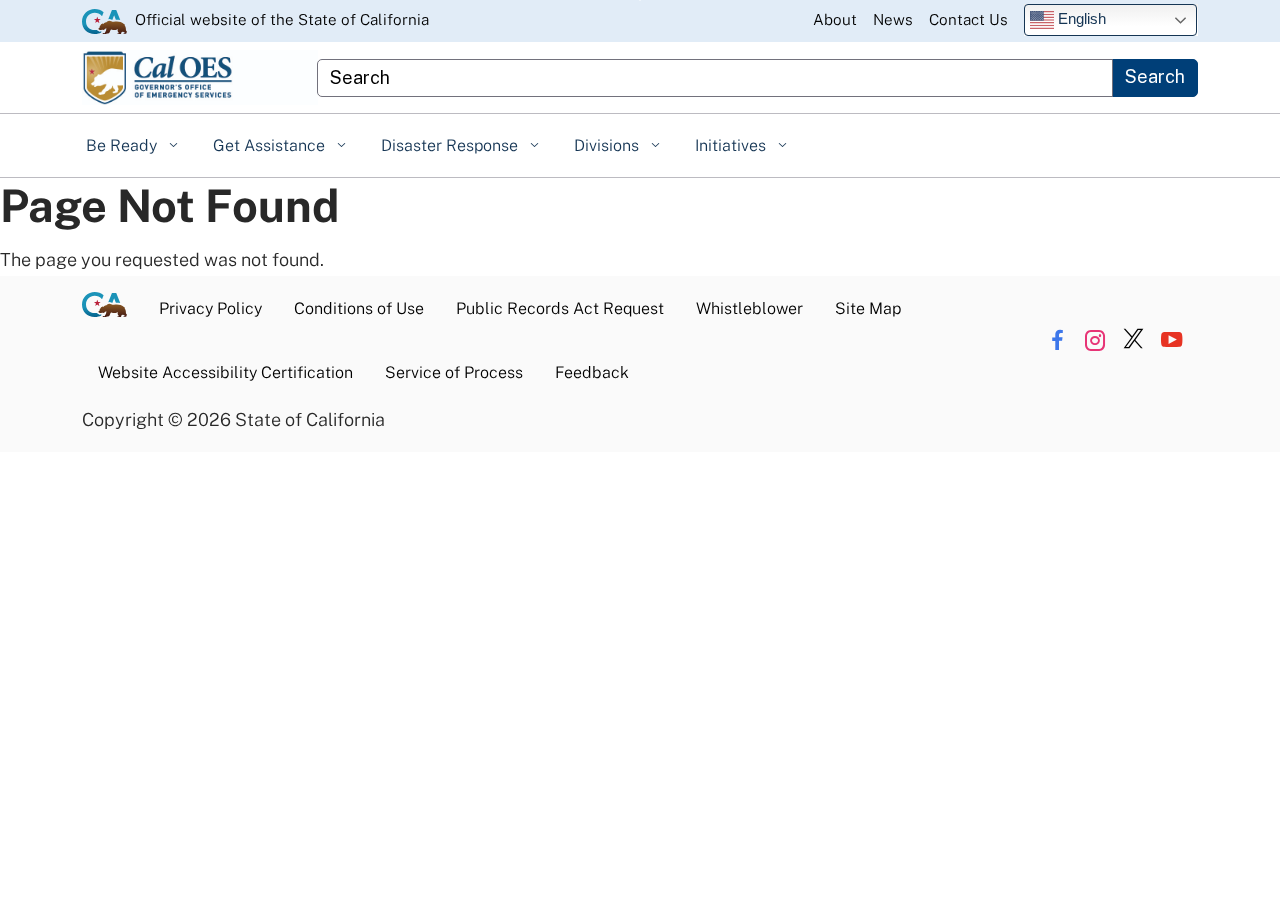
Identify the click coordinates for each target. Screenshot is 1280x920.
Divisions (608, 145)
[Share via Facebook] (1057, 340)
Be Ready (123, 145)
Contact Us (968, 19)
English (1080, 18)
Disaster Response (451, 145)
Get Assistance (271, 145)
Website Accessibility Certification (225, 372)
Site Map (868, 308)
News (893, 19)
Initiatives (732, 145)
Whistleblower (749, 308)
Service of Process (454, 372)
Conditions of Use (359, 308)
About (835, 19)
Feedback (592, 372)
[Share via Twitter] (1133, 340)
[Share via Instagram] (1095, 340)
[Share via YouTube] (1171, 340)
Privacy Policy (210, 308)
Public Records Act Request (560, 308)
